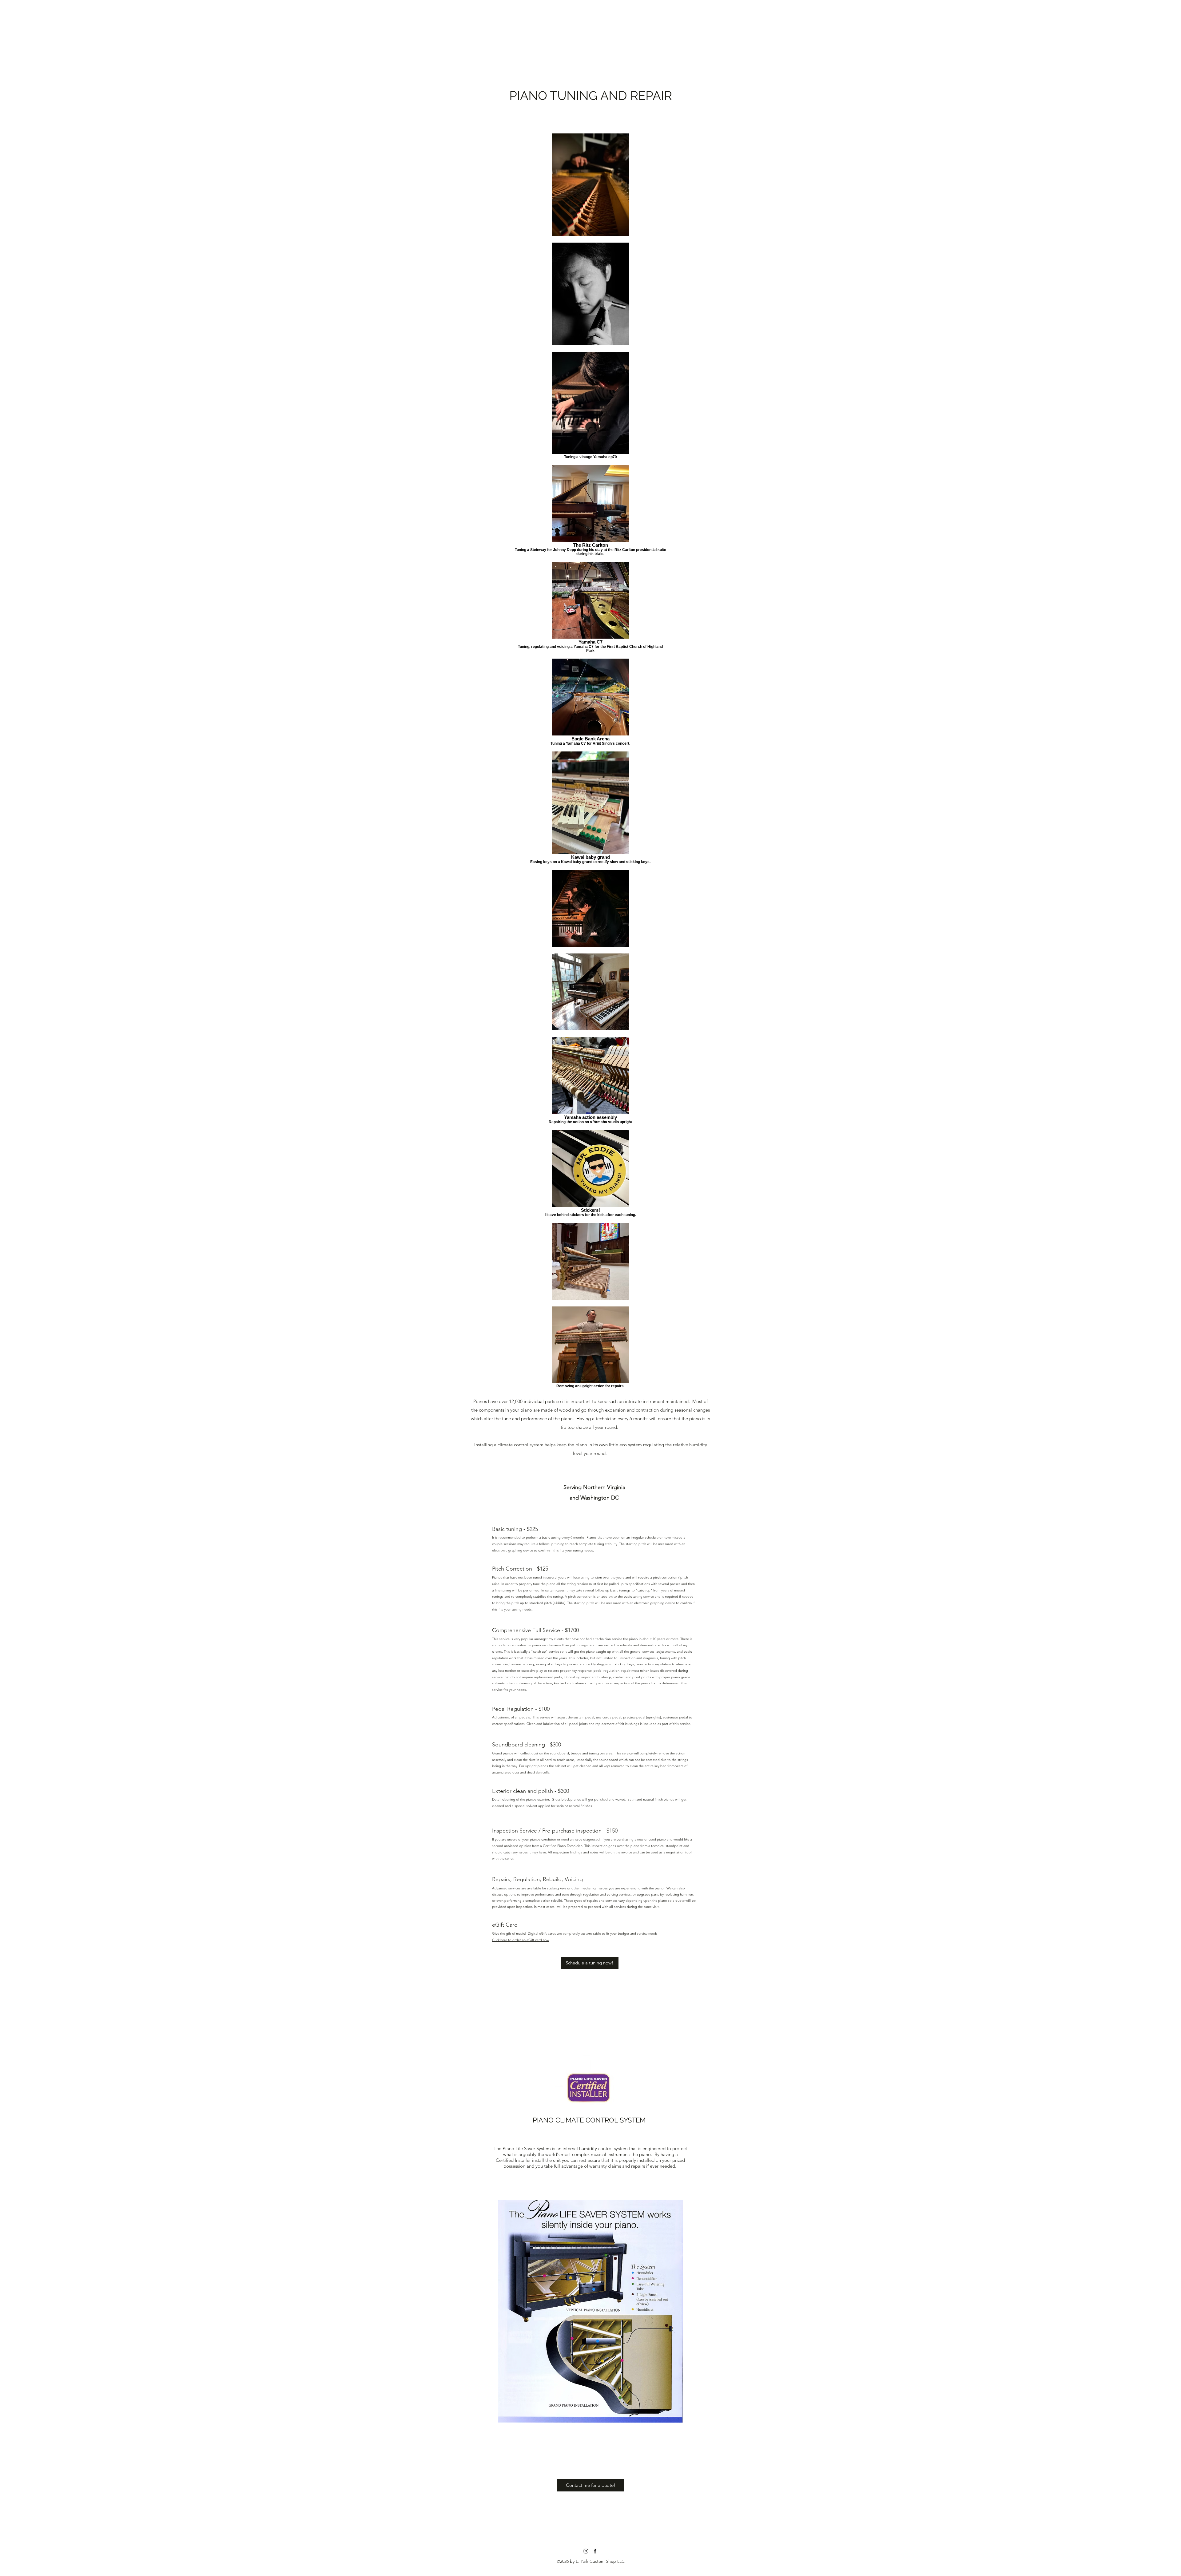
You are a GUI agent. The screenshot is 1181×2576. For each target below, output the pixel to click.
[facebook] (595, 2551)
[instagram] (586, 2551)
